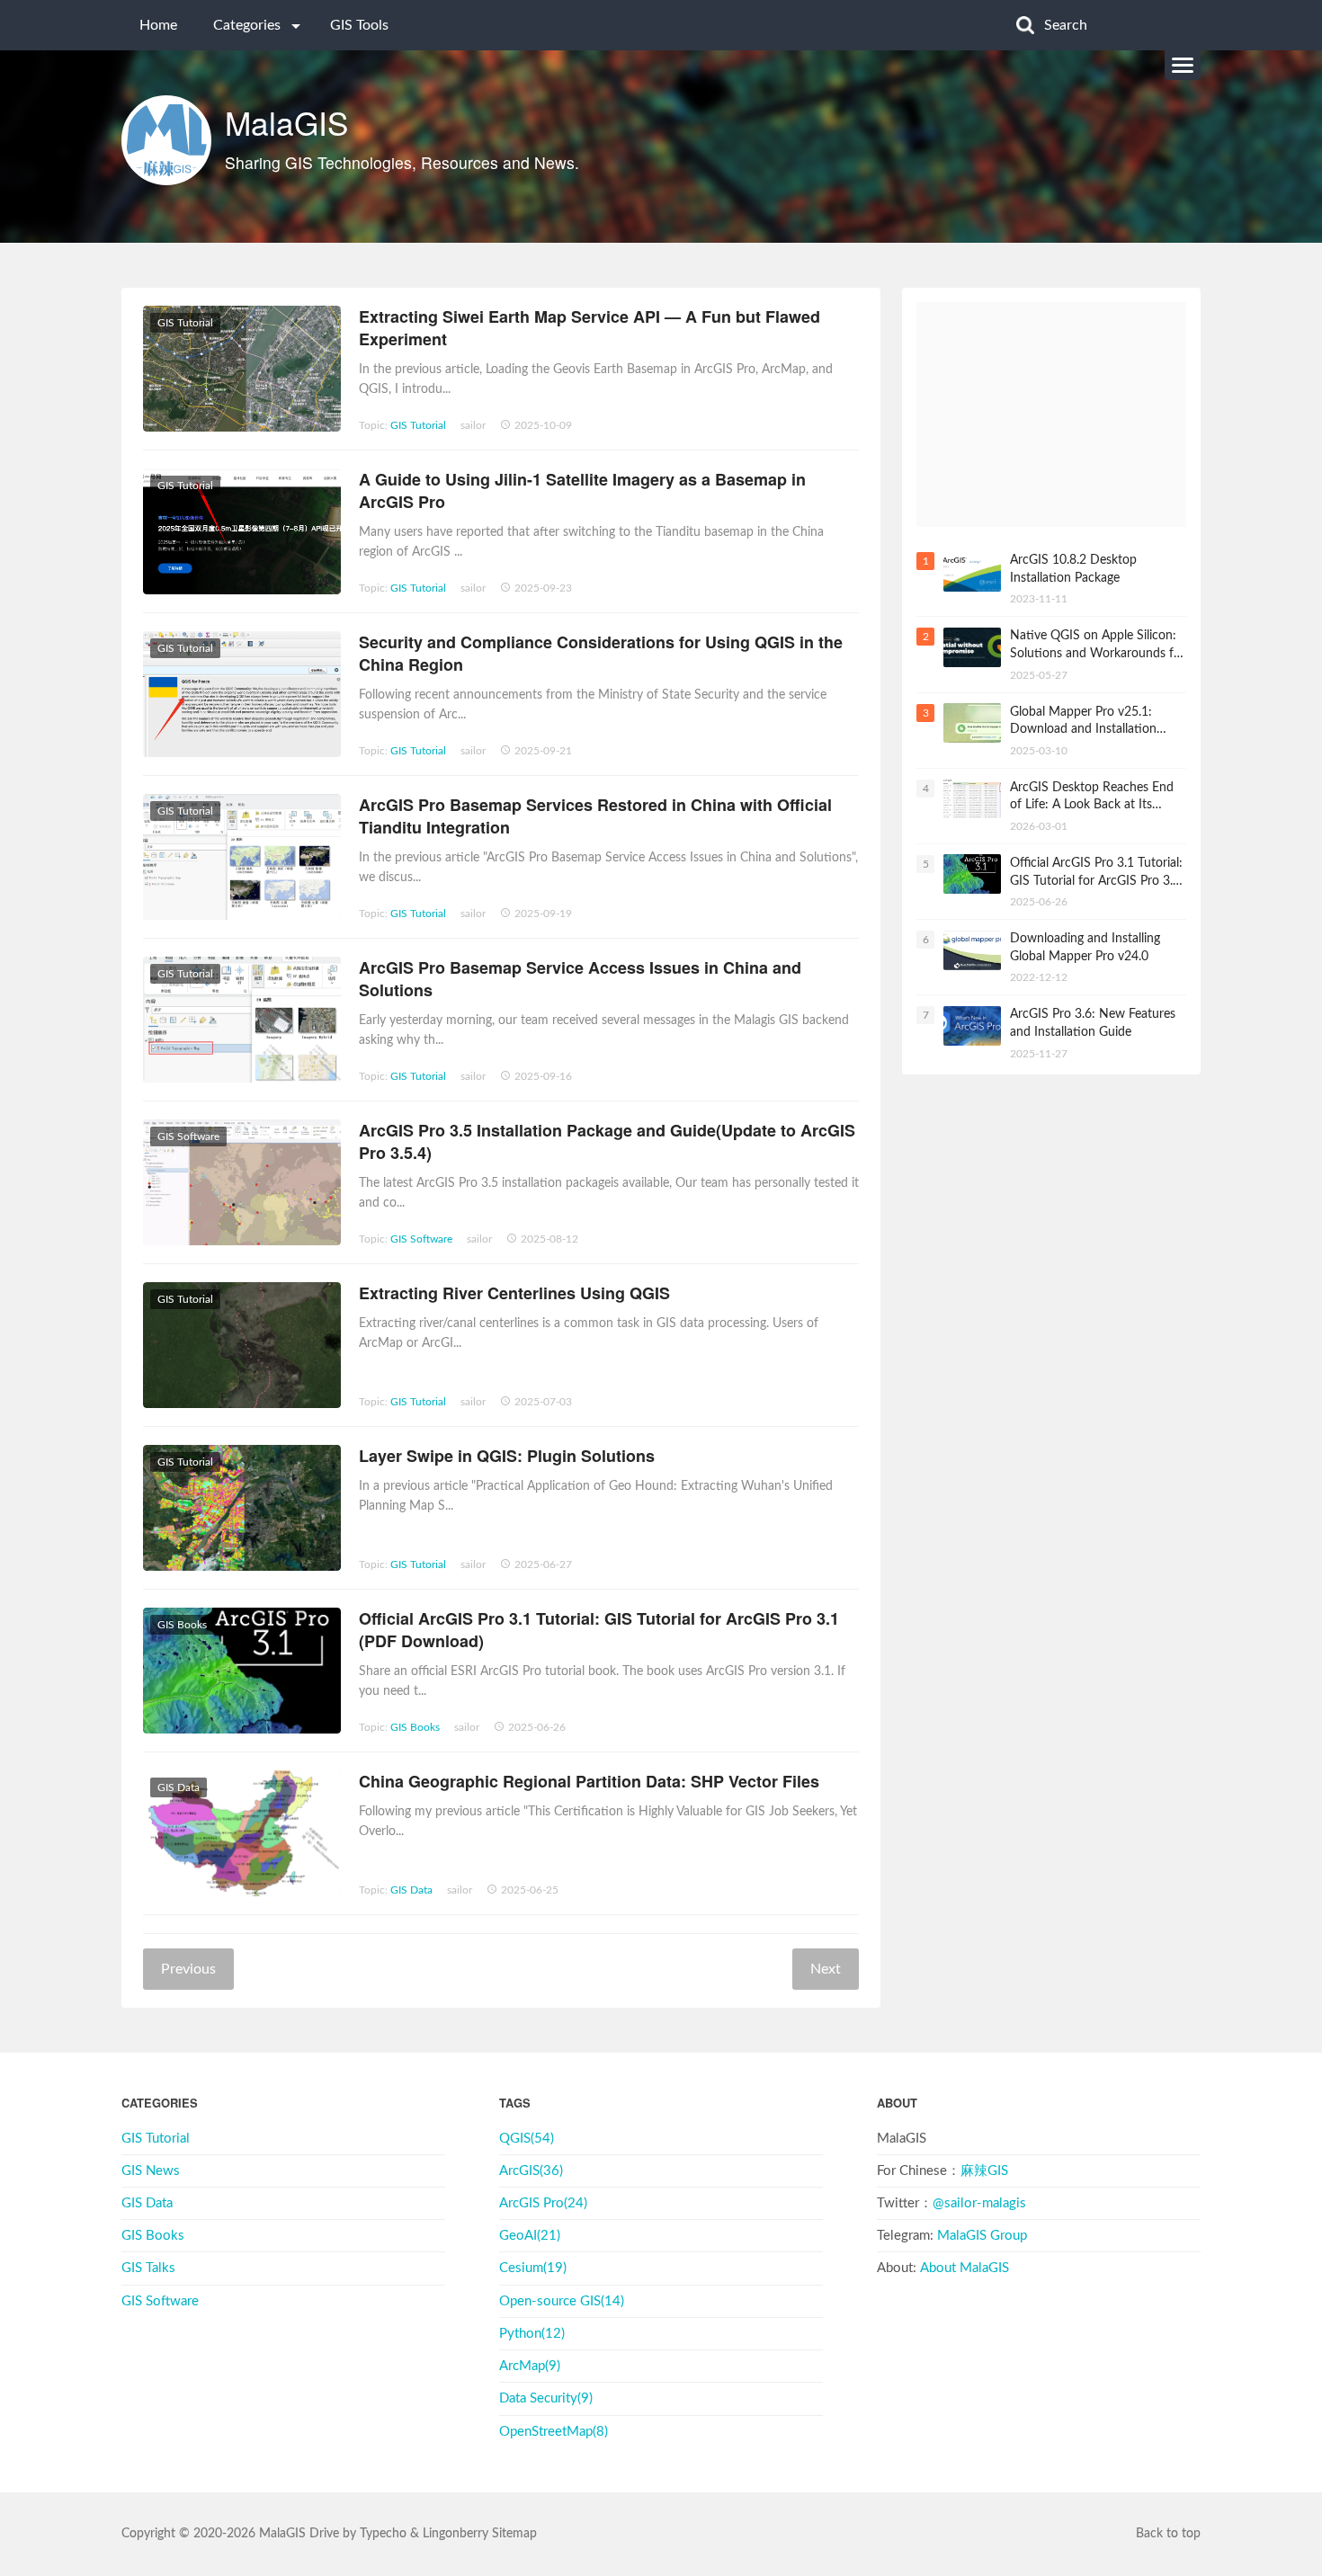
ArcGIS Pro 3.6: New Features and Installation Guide (1093, 1023)
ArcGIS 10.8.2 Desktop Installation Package (1073, 569)
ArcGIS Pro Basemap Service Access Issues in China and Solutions (580, 979)
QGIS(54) (527, 2139)
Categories (247, 25)
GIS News (151, 2171)
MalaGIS (286, 122)
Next (826, 1969)
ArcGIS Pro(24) (543, 2203)
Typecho (383, 2534)
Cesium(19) (533, 2268)
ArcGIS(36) (531, 2171)
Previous (188, 1969)
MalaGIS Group (982, 2236)
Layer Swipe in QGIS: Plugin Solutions (507, 1456)
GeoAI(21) (530, 2236)
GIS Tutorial (418, 425)
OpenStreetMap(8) (554, 2432)
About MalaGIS (965, 2268)
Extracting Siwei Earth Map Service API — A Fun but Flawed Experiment (590, 328)
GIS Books (415, 1727)
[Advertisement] (1051, 414)
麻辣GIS (984, 2171)
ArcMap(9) (530, 2366)
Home (158, 25)
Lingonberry (456, 2534)
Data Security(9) (546, 2398)
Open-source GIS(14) (562, 2301)
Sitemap (514, 2534)
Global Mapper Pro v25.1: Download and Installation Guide (1083, 722)
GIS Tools (359, 25)
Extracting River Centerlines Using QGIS (514, 1293)
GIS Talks (148, 2268)
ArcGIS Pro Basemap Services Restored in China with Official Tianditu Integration (595, 816)
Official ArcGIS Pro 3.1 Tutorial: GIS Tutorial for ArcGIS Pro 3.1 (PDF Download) (599, 1630)
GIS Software (421, 1239)
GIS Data (411, 1890)
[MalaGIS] (166, 140)
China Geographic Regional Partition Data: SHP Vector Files (589, 1781)
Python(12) (532, 2334)
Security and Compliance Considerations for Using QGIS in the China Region (601, 653)
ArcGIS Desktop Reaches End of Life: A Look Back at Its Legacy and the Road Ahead (1092, 797)
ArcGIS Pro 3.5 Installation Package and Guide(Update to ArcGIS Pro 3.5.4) (607, 1141)
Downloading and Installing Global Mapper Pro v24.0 (1085, 948)
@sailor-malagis (979, 2203)
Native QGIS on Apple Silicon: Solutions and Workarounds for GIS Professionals (1098, 646)
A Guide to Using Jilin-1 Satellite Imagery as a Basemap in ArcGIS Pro (582, 490)
